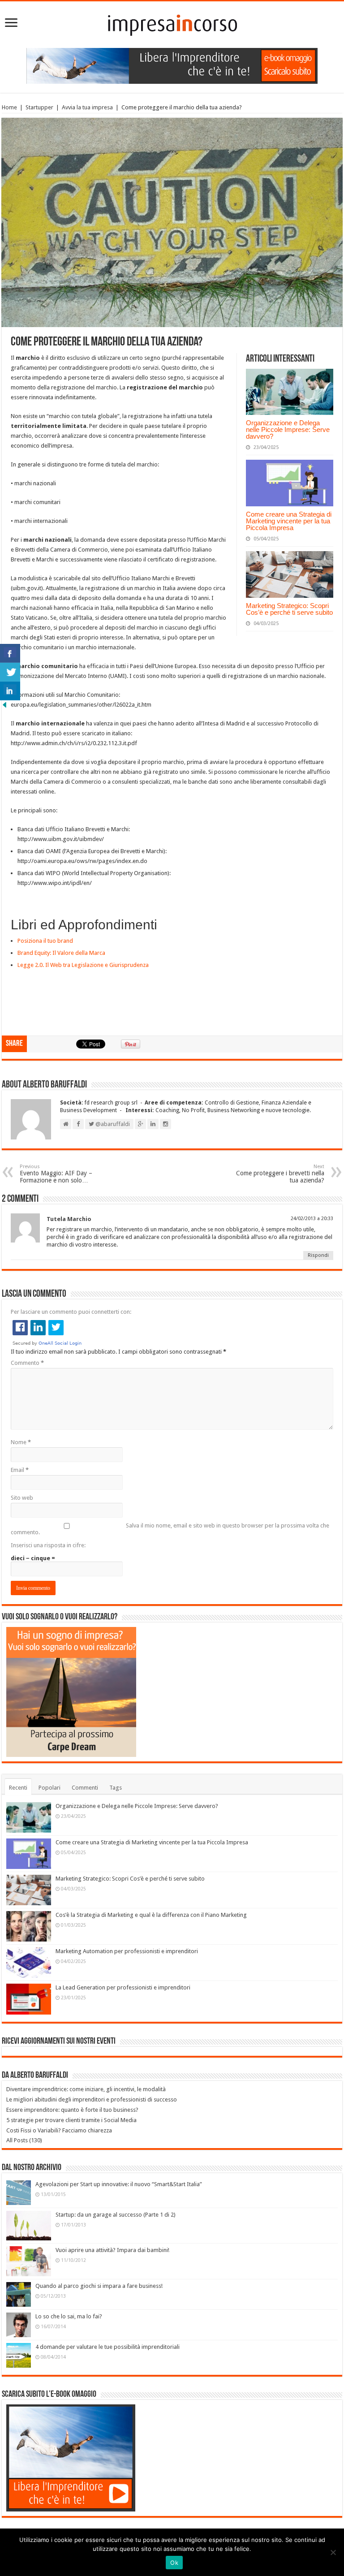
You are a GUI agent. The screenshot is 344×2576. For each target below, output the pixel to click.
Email (20, 1470)
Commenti (85, 1788)
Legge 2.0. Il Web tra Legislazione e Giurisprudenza (83, 965)
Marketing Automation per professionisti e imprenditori (127, 1951)
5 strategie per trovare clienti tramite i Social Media (71, 2120)
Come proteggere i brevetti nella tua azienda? (280, 1174)
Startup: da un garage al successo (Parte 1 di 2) (116, 2215)
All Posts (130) (24, 2140)
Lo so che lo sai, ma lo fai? (69, 2316)
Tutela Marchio (69, 1219)
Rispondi (318, 1255)
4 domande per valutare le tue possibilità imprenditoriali (107, 2347)
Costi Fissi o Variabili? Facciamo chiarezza (59, 2130)
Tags (116, 1788)
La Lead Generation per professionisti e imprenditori (123, 1987)
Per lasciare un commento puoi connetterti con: (71, 1312)
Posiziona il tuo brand (45, 941)
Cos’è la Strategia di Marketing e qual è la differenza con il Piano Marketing (151, 1915)
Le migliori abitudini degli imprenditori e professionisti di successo (92, 2099)
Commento (27, 1363)
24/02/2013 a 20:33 (312, 1219)
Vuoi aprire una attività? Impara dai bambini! (112, 2250)
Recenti (18, 1788)
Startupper (39, 107)
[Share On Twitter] (10, 672)
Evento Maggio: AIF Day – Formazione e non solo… (56, 1174)
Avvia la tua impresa (87, 107)
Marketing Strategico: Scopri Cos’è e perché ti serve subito (289, 609)
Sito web (22, 1498)
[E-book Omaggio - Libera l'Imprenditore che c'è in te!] (172, 65)
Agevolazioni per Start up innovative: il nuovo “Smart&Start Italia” (119, 2184)
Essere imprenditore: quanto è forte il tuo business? (72, 2110)
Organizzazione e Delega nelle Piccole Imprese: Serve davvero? (288, 429)
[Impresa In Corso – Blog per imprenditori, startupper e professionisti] (172, 23)
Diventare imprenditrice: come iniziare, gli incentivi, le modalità (86, 2089)
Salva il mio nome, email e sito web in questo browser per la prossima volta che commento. (170, 1529)
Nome (21, 1442)
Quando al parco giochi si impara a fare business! (99, 2286)
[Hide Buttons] (4, 705)
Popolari (49, 1788)
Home (9, 107)
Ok (174, 2563)
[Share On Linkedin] (10, 691)
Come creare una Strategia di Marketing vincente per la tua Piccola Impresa (289, 521)
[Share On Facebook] (10, 653)
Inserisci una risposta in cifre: (48, 1545)
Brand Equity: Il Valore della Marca (61, 953)
